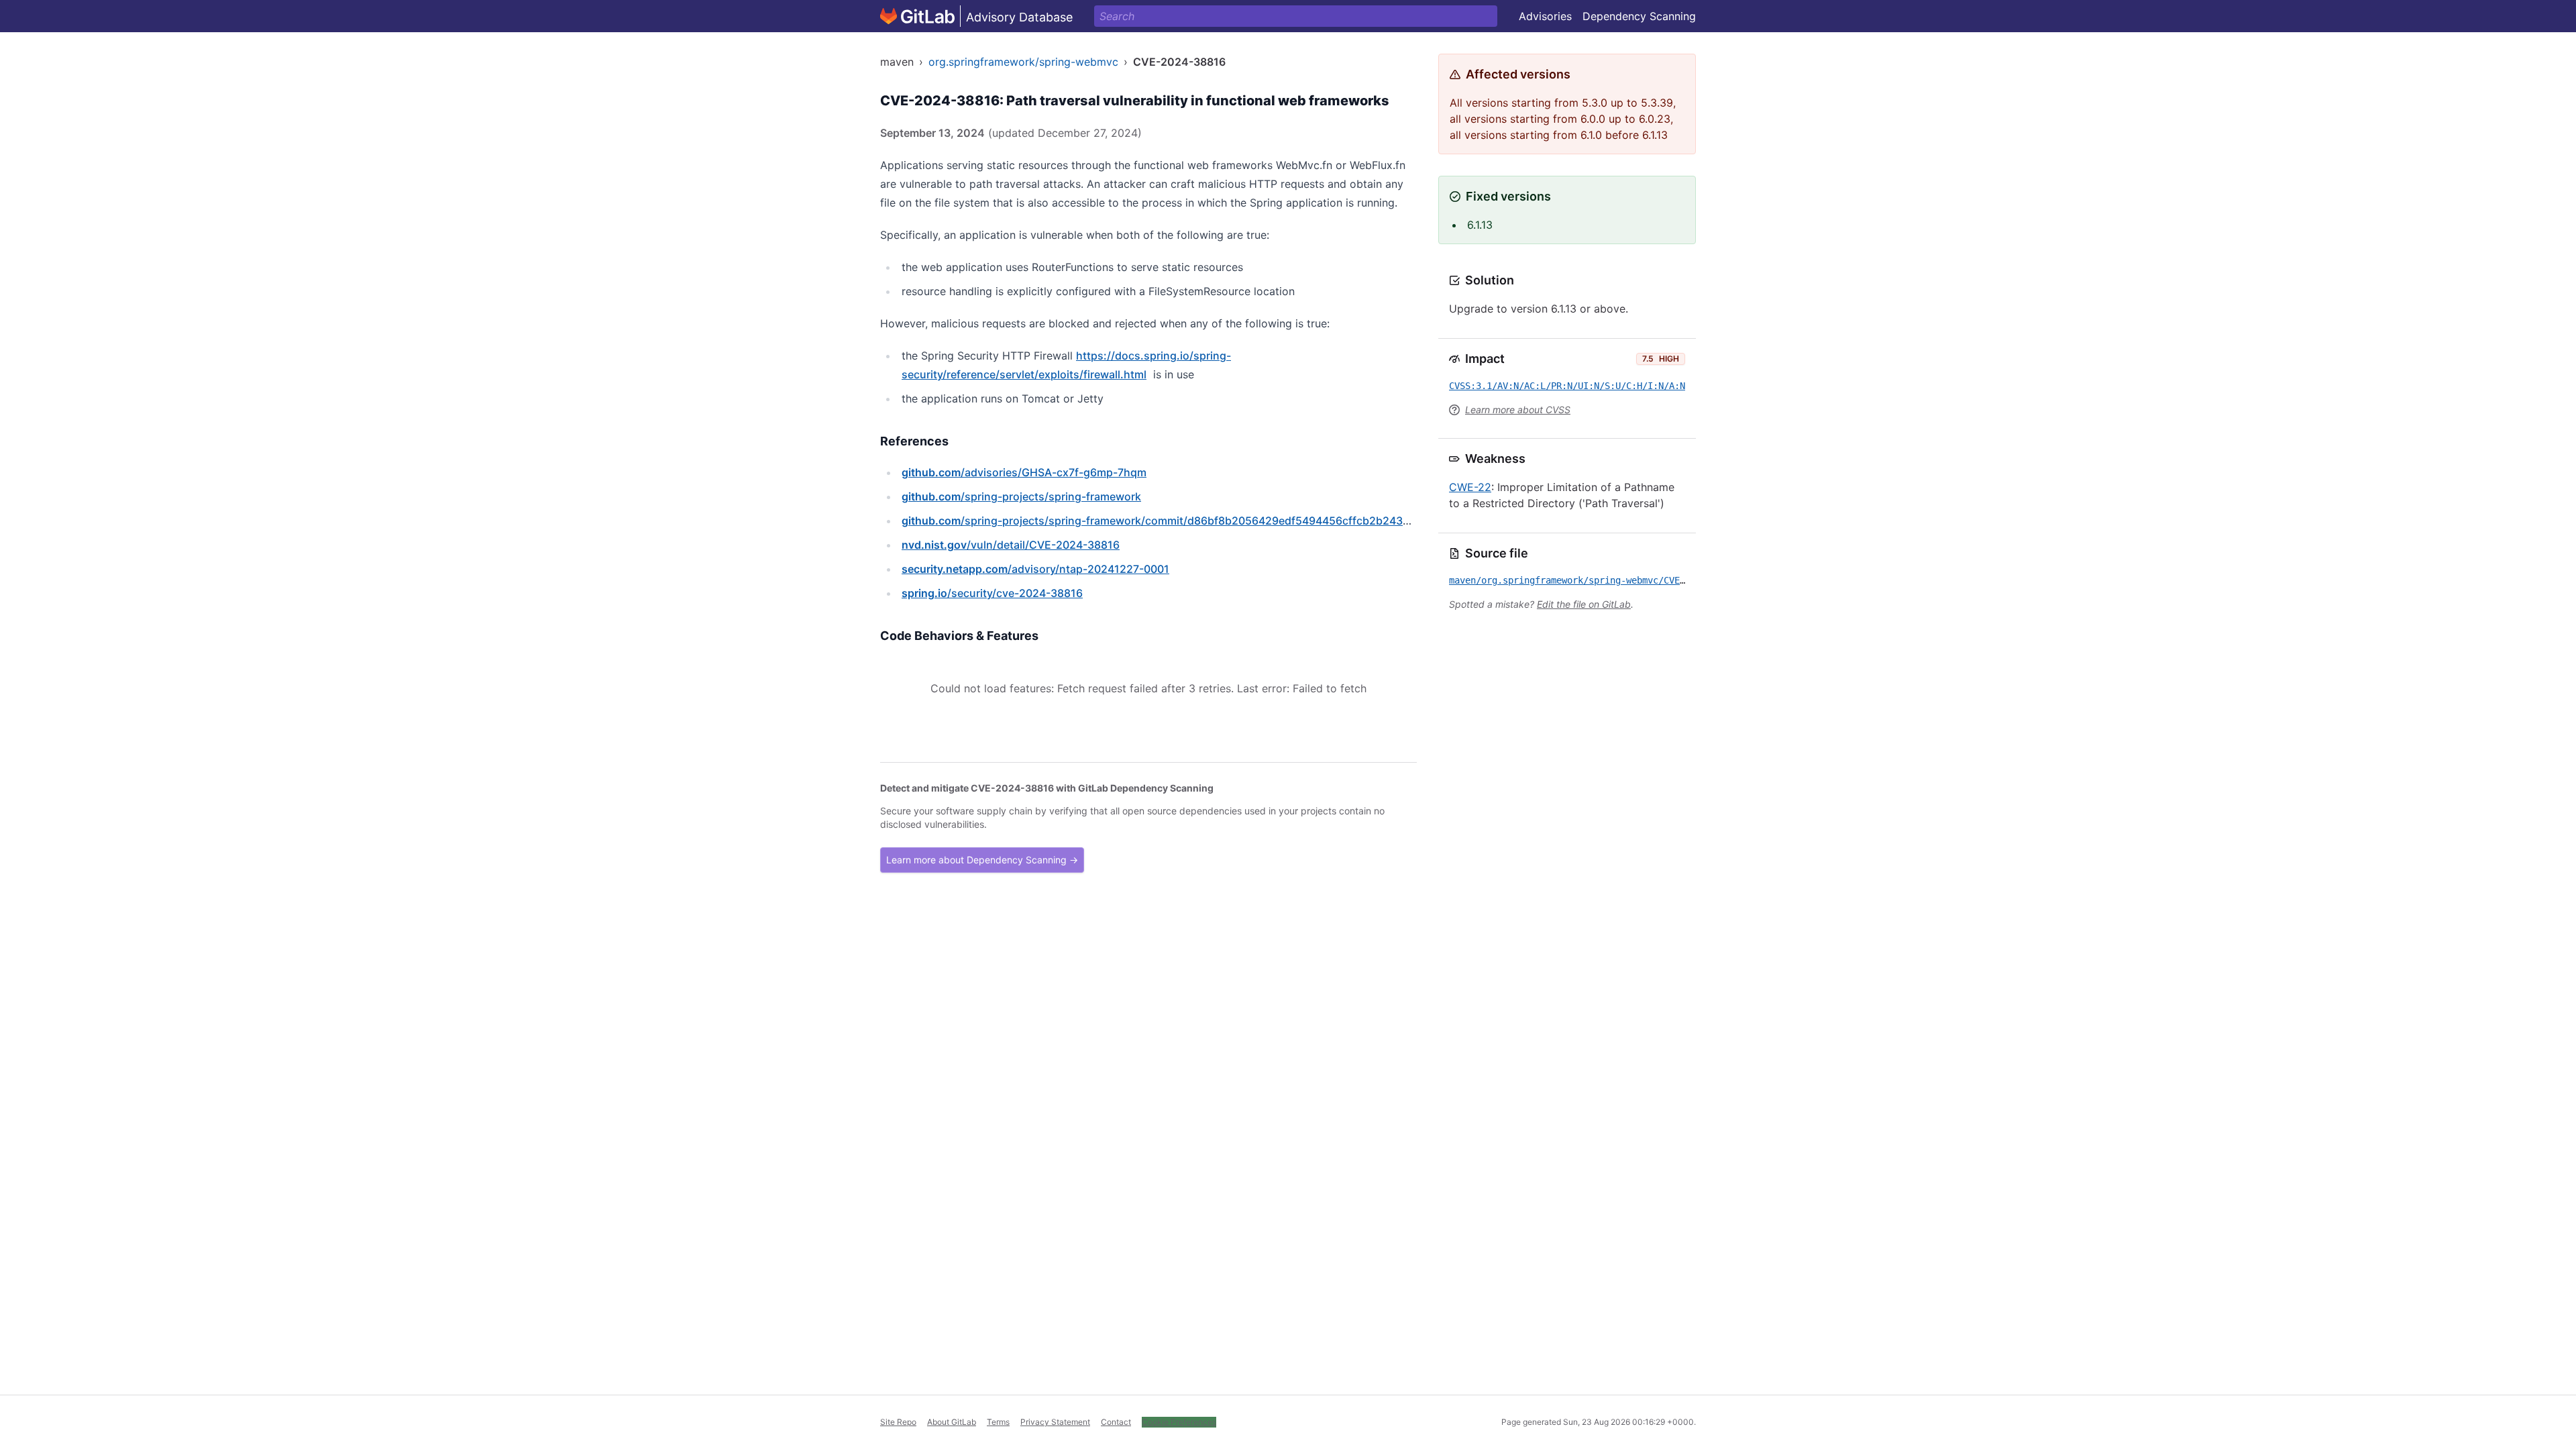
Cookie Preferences (1179, 1422)
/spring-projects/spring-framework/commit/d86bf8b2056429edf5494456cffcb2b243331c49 (1171, 521)
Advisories (1545, 16)
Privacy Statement (1055, 1422)
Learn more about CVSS (1518, 410)
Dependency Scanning (1639, 16)
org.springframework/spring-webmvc (1023, 62)
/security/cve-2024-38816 (992, 593)
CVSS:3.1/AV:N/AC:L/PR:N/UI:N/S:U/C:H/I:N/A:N (1567, 386)
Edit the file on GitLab (1584, 604)
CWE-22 (1470, 487)
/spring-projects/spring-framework (1021, 496)
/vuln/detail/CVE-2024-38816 (1011, 545)
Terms (998, 1422)
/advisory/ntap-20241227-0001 (1035, 569)
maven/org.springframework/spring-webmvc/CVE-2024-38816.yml (1605, 580)
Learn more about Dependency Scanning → (982, 860)
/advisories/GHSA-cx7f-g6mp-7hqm (1024, 472)
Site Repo (898, 1422)
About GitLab (952, 1422)
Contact (1116, 1422)
